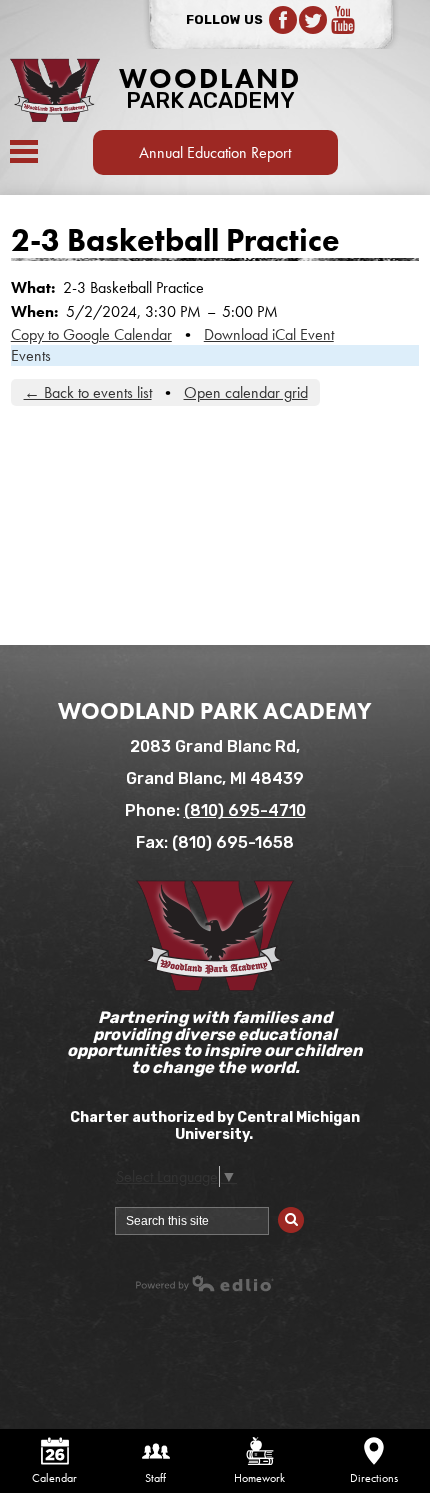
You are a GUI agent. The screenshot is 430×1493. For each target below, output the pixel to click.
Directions (374, 1478)
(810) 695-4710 (245, 810)
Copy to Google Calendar (91, 334)
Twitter (313, 20)
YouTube (343, 20)
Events (31, 355)
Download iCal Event (269, 334)
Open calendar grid (246, 392)
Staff (155, 1478)
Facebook (283, 20)
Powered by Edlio (205, 1283)
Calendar (54, 1478)
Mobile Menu (24, 151)
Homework (259, 1478)
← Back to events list (88, 392)
